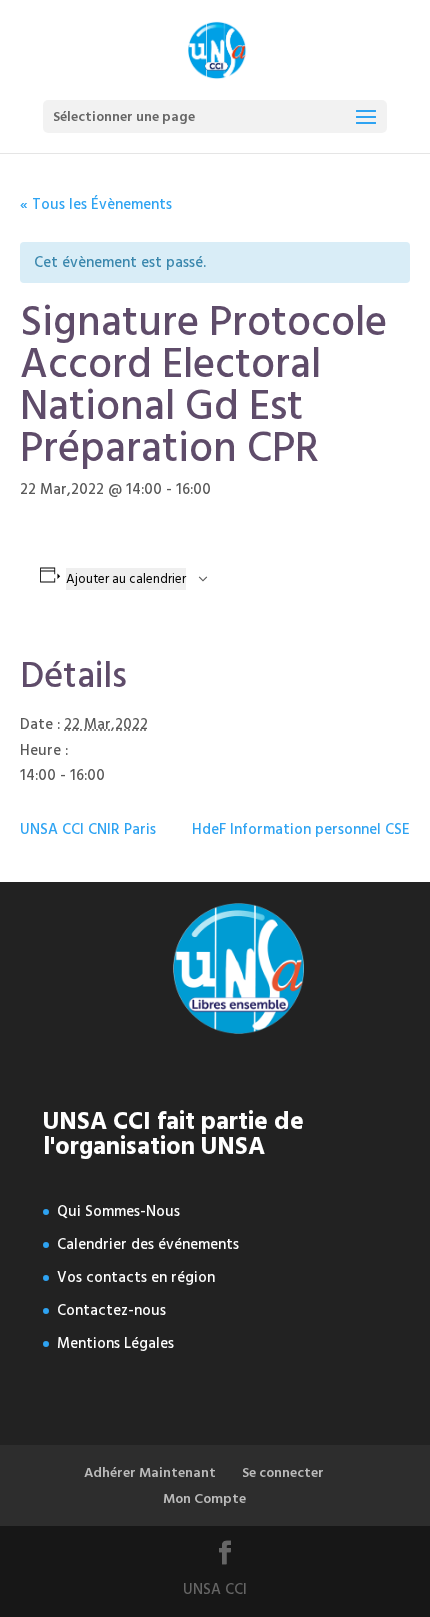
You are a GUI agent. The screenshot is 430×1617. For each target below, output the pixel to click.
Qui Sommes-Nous (118, 1211)
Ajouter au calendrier (126, 579)
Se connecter (283, 1472)
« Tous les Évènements (96, 204)
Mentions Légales (115, 1343)
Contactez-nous (111, 1310)
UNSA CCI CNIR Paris (88, 829)
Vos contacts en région (136, 1277)
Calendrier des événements (148, 1244)
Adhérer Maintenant (150, 1472)
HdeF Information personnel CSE (301, 829)
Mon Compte (204, 1498)
